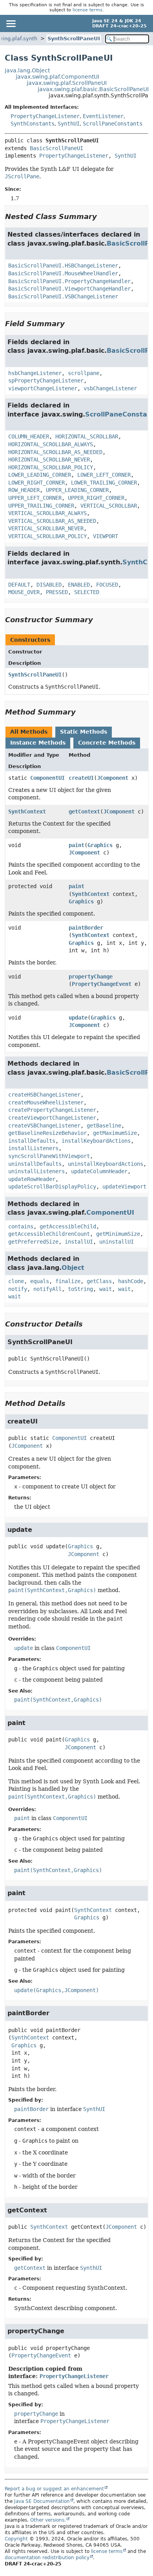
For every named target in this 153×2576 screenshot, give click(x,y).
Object (73, 1268)
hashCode (131, 1281)
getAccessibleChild (68, 1226)
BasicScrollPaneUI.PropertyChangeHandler (69, 281)
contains (21, 1226)
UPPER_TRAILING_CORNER (41, 506)
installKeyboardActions (96, 1141)
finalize (68, 1281)
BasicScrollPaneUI (56, 148)
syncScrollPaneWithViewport (49, 1156)
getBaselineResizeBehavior (47, 1133)
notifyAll (47, 1289)
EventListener (103, 116)
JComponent (113, 778)
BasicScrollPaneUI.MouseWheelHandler (63, 273)
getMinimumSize (118, 1234)
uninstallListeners (36, 1171)
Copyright (16, 2539)
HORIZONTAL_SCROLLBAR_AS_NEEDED (55, 452)
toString (80, 1289)
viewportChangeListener (43, 388)
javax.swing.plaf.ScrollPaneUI (67, 83)
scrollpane (84, 373)
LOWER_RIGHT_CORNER (36, 483)
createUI (81, 778)
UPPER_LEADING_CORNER (77, 490)
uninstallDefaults (35, 1164)
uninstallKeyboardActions (106, 1164)
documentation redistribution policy (47, 2558)
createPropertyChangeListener (52, 1110)
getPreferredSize (33, 1242)
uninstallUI (117, 1242)
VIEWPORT (106, 536)
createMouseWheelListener (46, 1102)
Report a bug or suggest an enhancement (54, 2489)
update (78, 1018)
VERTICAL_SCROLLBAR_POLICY (47, 536)
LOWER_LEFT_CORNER (104, 475)
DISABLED (49, 585)
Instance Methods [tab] (38, 743)
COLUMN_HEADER (29, 436)
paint (76, 845)
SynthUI (69, 124)
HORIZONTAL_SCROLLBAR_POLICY (51, 467)
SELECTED (87, 592)
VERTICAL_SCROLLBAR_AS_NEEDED (52, 521)
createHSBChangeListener (44, 1095)
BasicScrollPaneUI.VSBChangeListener (63, 296)
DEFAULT (19, 585)
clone (16, 1281)
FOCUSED (107, 585)
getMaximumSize (115, 1133)
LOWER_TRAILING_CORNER (104, 483)
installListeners (33, 1148)
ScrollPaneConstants (113, 124)
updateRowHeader (32, 1179)
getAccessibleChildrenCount (49, 1234)
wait (106, 1289)
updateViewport (124, 1187)
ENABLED (79, 585)
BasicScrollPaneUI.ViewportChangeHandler (69, 289)
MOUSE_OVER (24, 592)
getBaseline (104, 1126)
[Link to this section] (102, 216)
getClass (99, 1281)
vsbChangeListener (110, 388)
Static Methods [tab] (84, 732)
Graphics (100, 845)
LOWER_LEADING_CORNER (40, 475)
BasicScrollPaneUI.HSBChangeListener (63, 266)
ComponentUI (47, 778)
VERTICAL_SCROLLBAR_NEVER (46, 528)
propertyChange (91, 977)
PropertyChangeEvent (102, 984)
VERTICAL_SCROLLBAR (109, 506)
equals (40, 1281)
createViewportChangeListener (52, 1118)
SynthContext (27, 811)
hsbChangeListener (35, 373)
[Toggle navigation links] (11, 23)
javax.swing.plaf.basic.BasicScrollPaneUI (93, 89)
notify (18, 1289)
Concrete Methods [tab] (107, 743)
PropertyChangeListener (45, 116)
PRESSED (57, 592)
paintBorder (86, 928)
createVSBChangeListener (44, 1126)
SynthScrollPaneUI (74, 39)
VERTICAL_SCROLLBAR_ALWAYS (47, 513)
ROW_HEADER (24, 490)
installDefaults (32, 1141)
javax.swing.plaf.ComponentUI (57, 77)
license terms (87, 10)
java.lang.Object (27, 70)
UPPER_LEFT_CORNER (35, 498)
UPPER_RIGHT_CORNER (96, 498)
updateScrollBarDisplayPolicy (52, 1187)
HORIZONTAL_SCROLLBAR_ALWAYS (51, 444)
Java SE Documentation (42, 2501)
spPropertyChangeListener (46, 381)
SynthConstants (33, 124)
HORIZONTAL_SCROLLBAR (87, 436)
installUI (79, 1242)
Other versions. (48, 2520)
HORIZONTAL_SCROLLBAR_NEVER (49, 460)
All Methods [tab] (29, 732)
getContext (84, 811)
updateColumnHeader (99, 1171)
